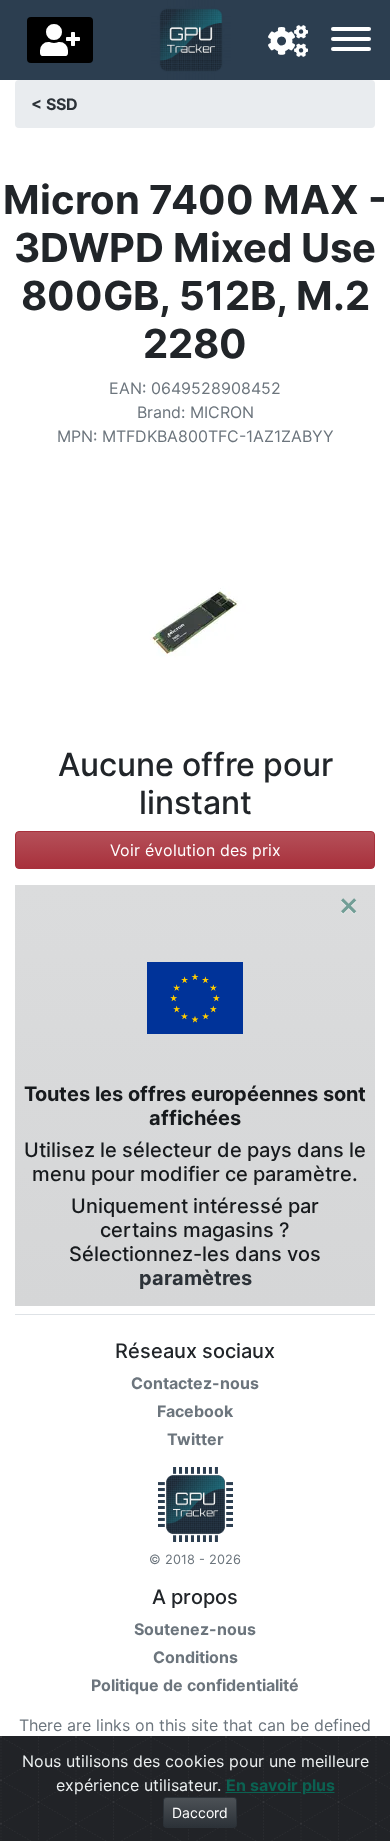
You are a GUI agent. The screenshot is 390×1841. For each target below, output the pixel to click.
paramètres (195, 1278)
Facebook (195, 1411)
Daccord (200, 1812)
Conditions (195, 1657)
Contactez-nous (195, 1383)
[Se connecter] (60, 40)
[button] (288, 42)
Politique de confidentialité (195, 1685)
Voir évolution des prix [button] (195, 850)
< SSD (54, 104)
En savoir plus (280, 1785)
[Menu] (351, 42)
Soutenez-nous (195, 1629)
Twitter (195, 1439)
